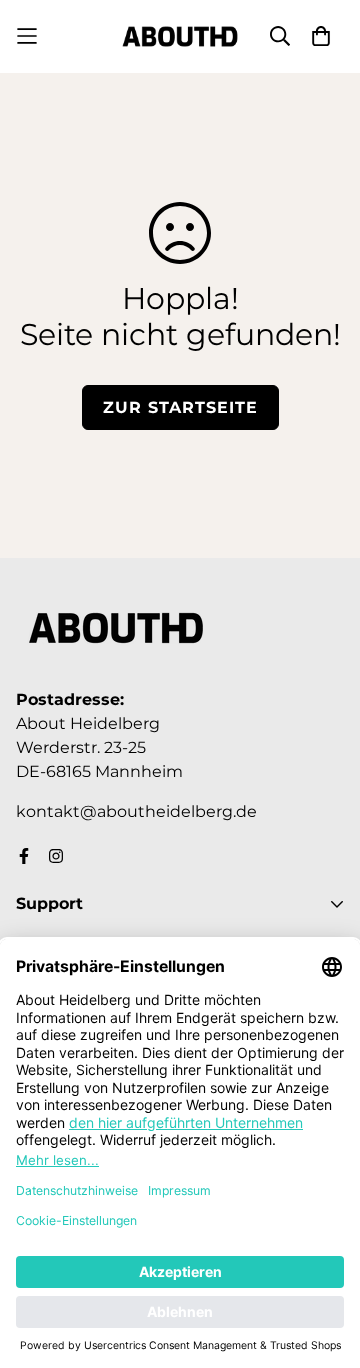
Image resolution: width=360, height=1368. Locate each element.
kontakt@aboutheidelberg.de (136, 811)
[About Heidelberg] (180, 36)
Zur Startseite (180, 407)
